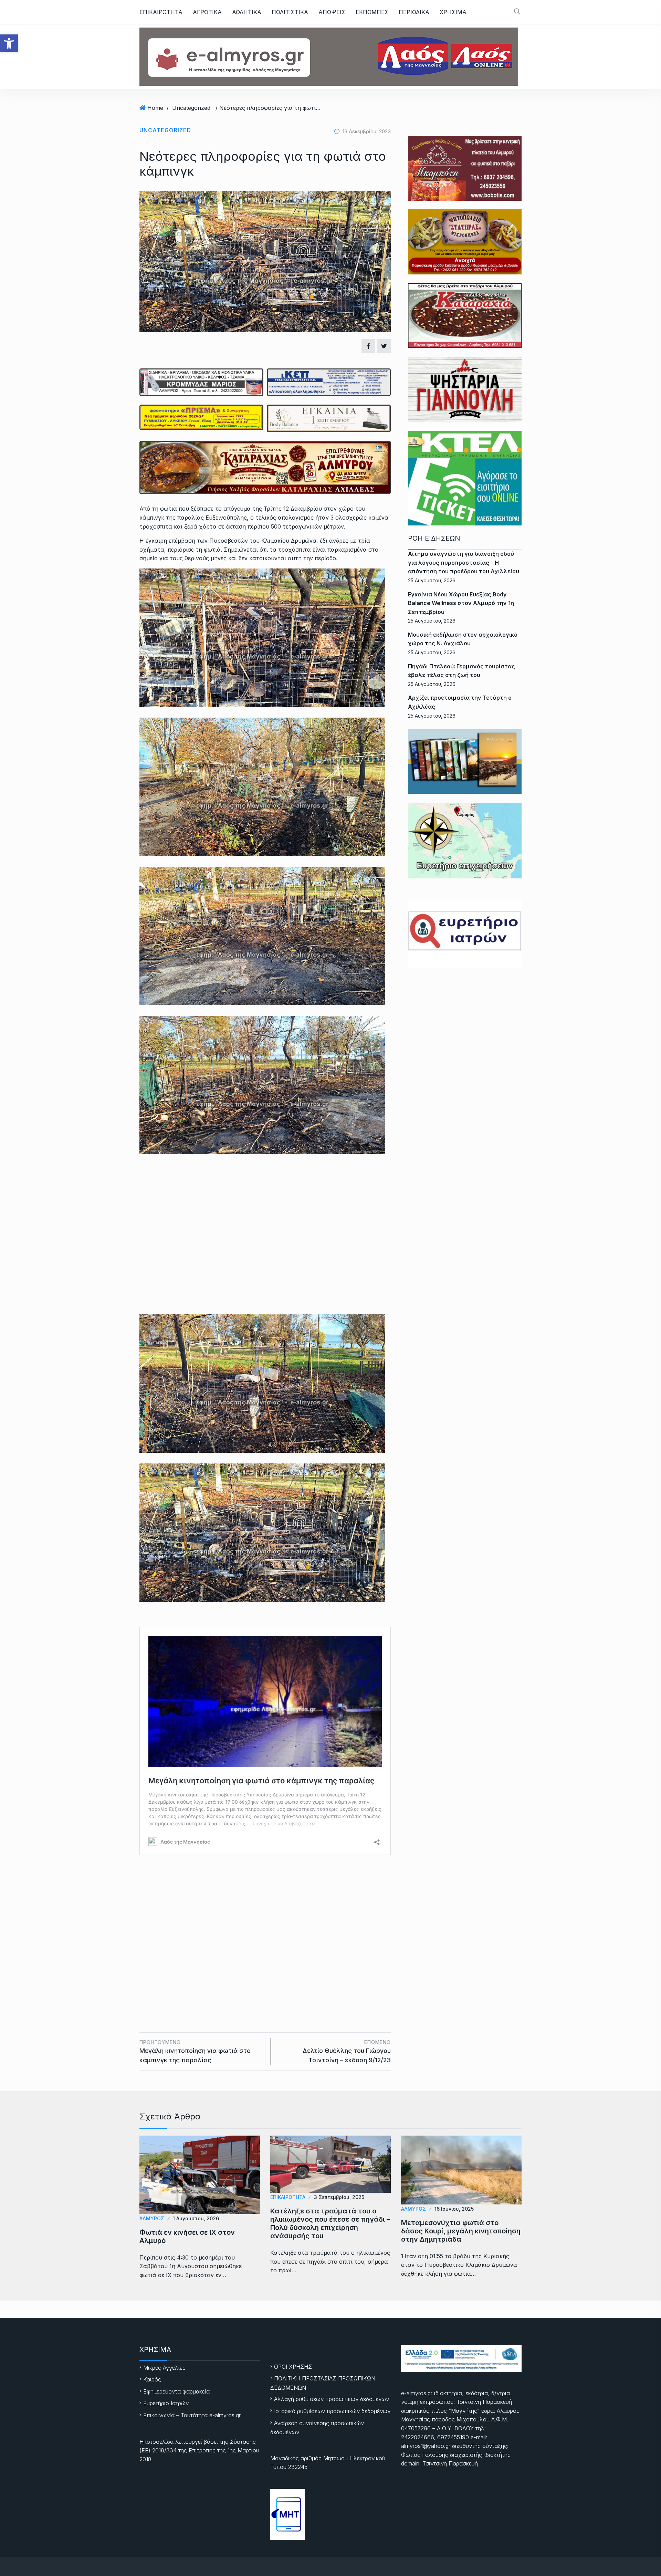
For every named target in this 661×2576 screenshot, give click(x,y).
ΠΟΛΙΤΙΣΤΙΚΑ (290, 12)
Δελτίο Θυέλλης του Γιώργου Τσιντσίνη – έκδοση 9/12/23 (347, 2051)
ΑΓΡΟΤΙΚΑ (207, 12)
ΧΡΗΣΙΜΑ (453, 12)
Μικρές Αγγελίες (164, 2368)
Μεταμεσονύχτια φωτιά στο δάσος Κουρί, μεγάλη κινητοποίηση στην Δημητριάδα (461, 2231)
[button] (9, 43)
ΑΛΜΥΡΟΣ (152, 2218)
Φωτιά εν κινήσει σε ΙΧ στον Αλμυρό (187, 2236)
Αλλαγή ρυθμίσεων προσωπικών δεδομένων (332, 2399)
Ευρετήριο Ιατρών (166, 2403)
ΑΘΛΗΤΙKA (247, 12)
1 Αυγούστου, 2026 (196, 2218)
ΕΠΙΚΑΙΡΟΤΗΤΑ (161, 12)
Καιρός (152, 2379)
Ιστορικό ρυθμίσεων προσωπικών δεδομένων (332, 2411)
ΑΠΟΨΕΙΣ (332, 12)
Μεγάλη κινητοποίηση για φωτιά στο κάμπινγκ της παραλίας (195, 2051)
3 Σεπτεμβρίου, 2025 (339, 2197)
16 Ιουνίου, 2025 (454, 2209)
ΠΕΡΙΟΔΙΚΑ (414, 12)
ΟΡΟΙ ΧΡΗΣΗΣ (293, 2367)
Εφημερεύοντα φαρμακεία (176, 2391)
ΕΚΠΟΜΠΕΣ (372, 12)
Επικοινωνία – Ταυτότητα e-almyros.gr (192, 2415)
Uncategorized (191, 108)
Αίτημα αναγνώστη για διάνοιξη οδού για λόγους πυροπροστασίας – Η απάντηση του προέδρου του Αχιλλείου (464, 562)
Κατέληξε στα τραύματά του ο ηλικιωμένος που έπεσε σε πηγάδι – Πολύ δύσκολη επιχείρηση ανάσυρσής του (330, 2223)
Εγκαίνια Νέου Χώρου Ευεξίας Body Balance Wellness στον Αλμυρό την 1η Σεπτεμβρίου (461, 603)
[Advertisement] (265, 1929)
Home (155, 108)
